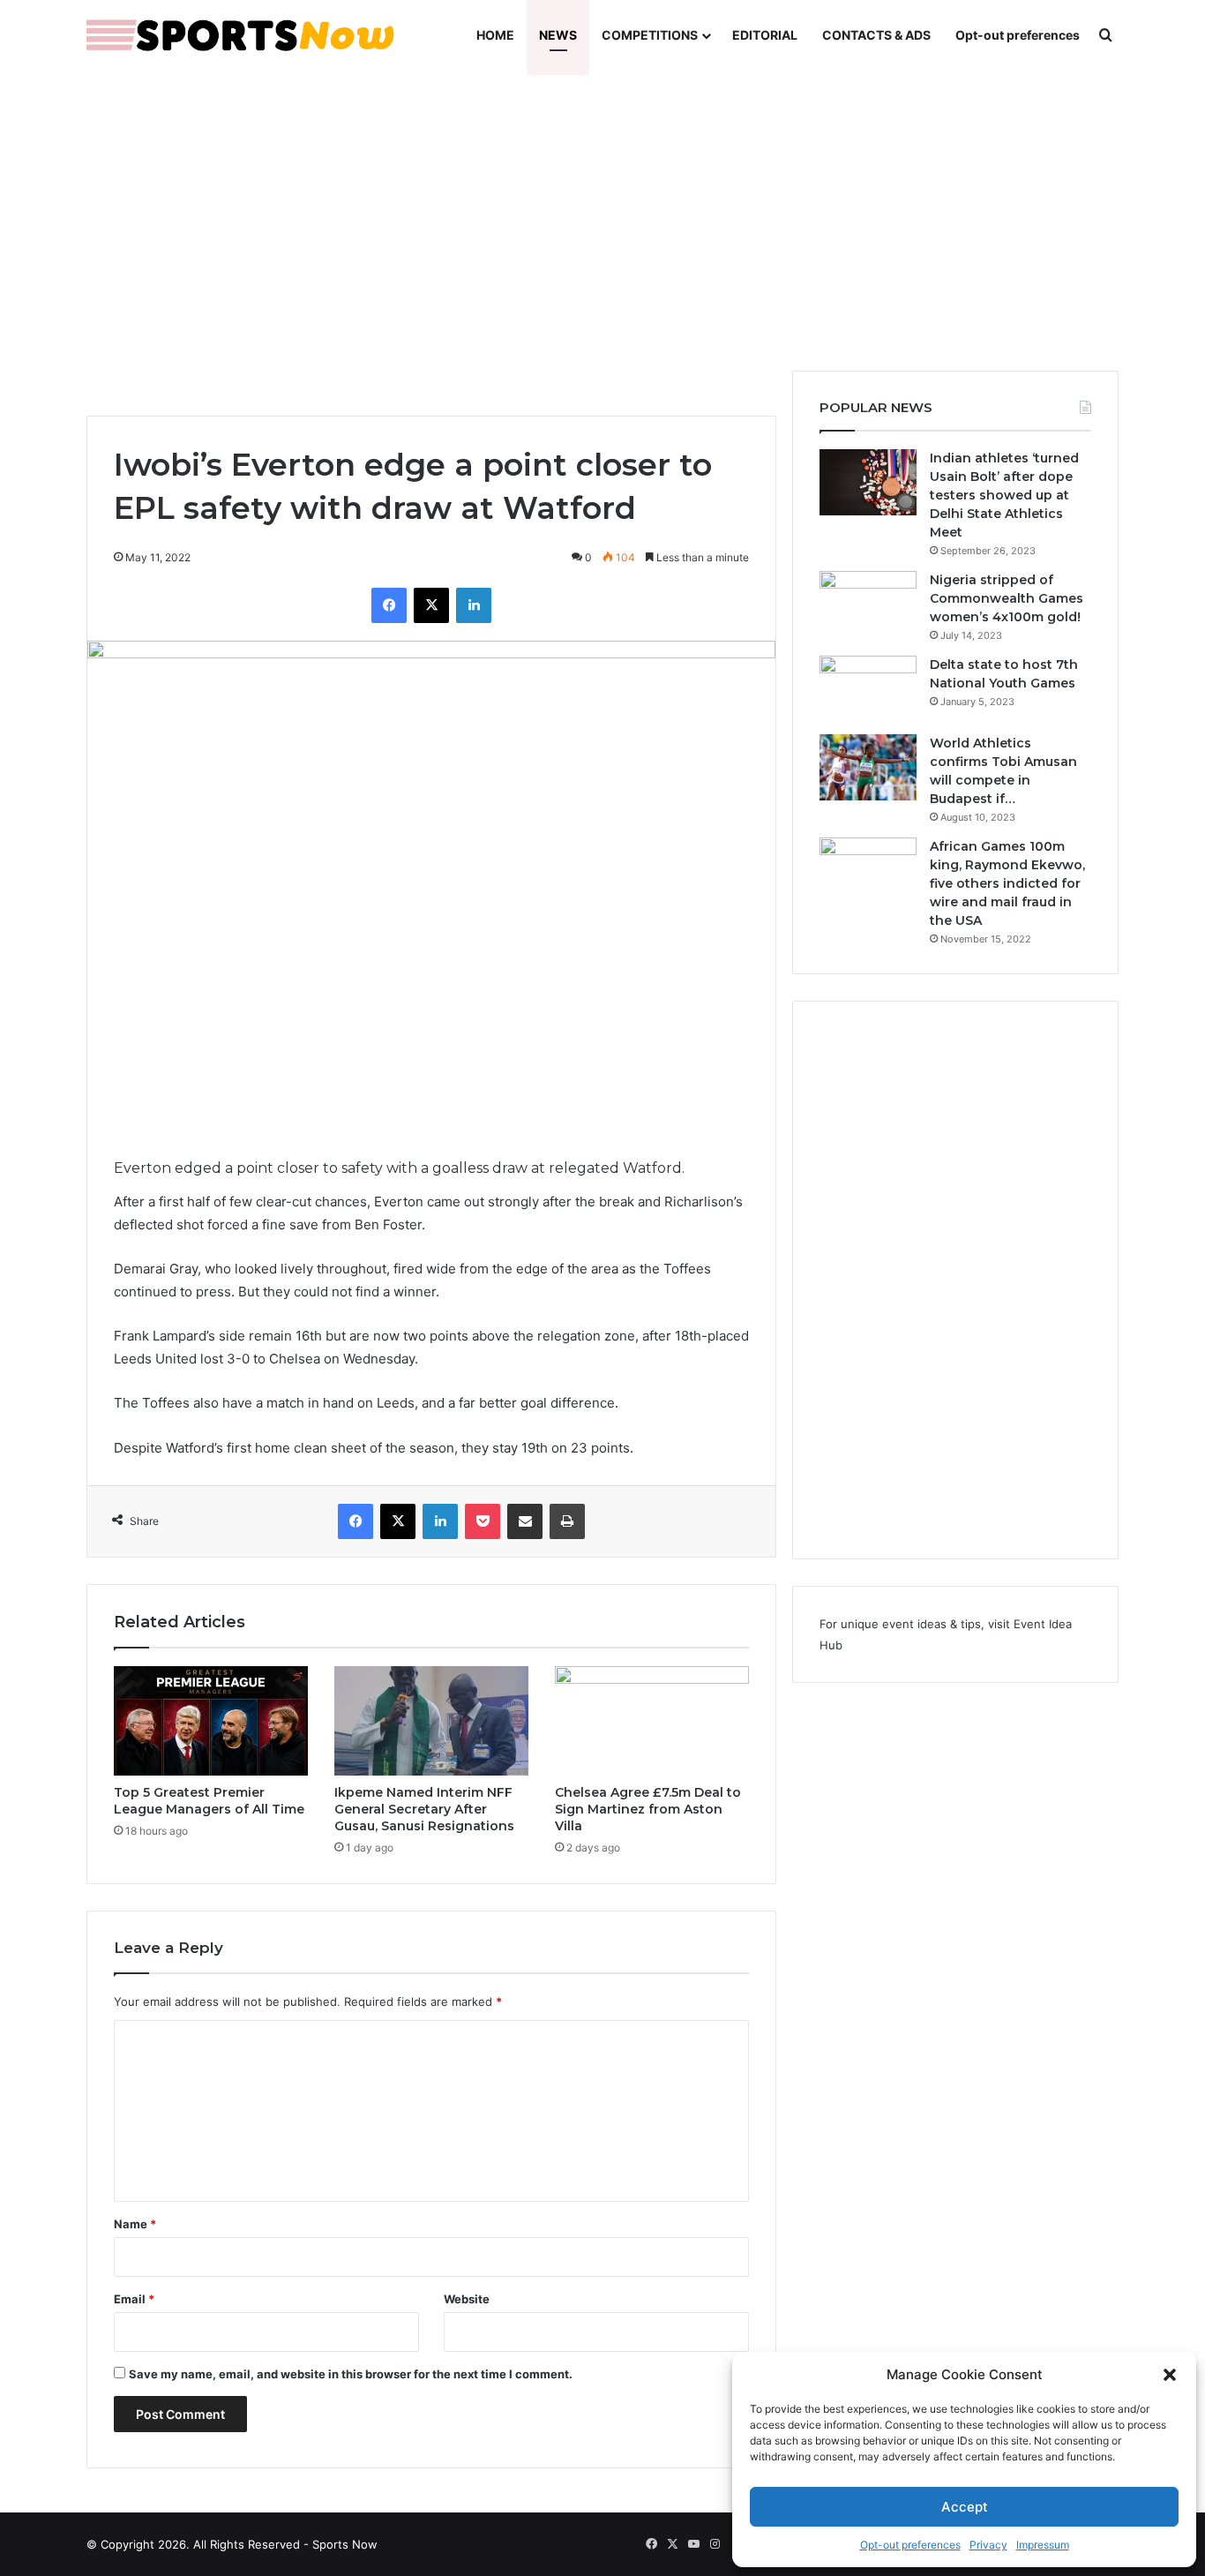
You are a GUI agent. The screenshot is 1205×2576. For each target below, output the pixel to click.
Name (135, 2224)
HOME (495, 35)
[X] (431, 605)
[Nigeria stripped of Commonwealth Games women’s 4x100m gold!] (868, 604)
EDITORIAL (765, 35)
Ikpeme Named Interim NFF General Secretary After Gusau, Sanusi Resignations (424, 1809)
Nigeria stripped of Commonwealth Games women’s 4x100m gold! (1007, 598)
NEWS (558, 35)
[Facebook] (389, 605)
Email (134, 2299)
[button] (1170, 2375)
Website (467, 2299)
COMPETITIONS (650, 35)
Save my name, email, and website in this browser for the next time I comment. (351, 2374)
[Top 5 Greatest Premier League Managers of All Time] (211, 1721)
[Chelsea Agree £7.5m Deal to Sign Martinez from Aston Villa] (652, 1721)
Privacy (988, 2545)
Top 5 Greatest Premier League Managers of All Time (209, 1801)
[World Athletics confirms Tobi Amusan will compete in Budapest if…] (868, 767)
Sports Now (345, 2544)
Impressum (1043, 2545)
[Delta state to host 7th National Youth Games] (868, 689)
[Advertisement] (602, 221)
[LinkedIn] (474, 605)
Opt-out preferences (910, 2545)
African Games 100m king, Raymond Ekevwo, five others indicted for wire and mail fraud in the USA (1007, 883)
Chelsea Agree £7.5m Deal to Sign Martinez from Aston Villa (648, 1809)
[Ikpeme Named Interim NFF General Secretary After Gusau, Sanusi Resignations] (431, 1721)
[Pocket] (483, 1521)
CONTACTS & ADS (876, 35)
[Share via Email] (525, 1521)
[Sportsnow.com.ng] (241, 35)
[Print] (567, 1521)
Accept (965, 2507)
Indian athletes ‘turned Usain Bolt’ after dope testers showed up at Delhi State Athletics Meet (1004, 495)
